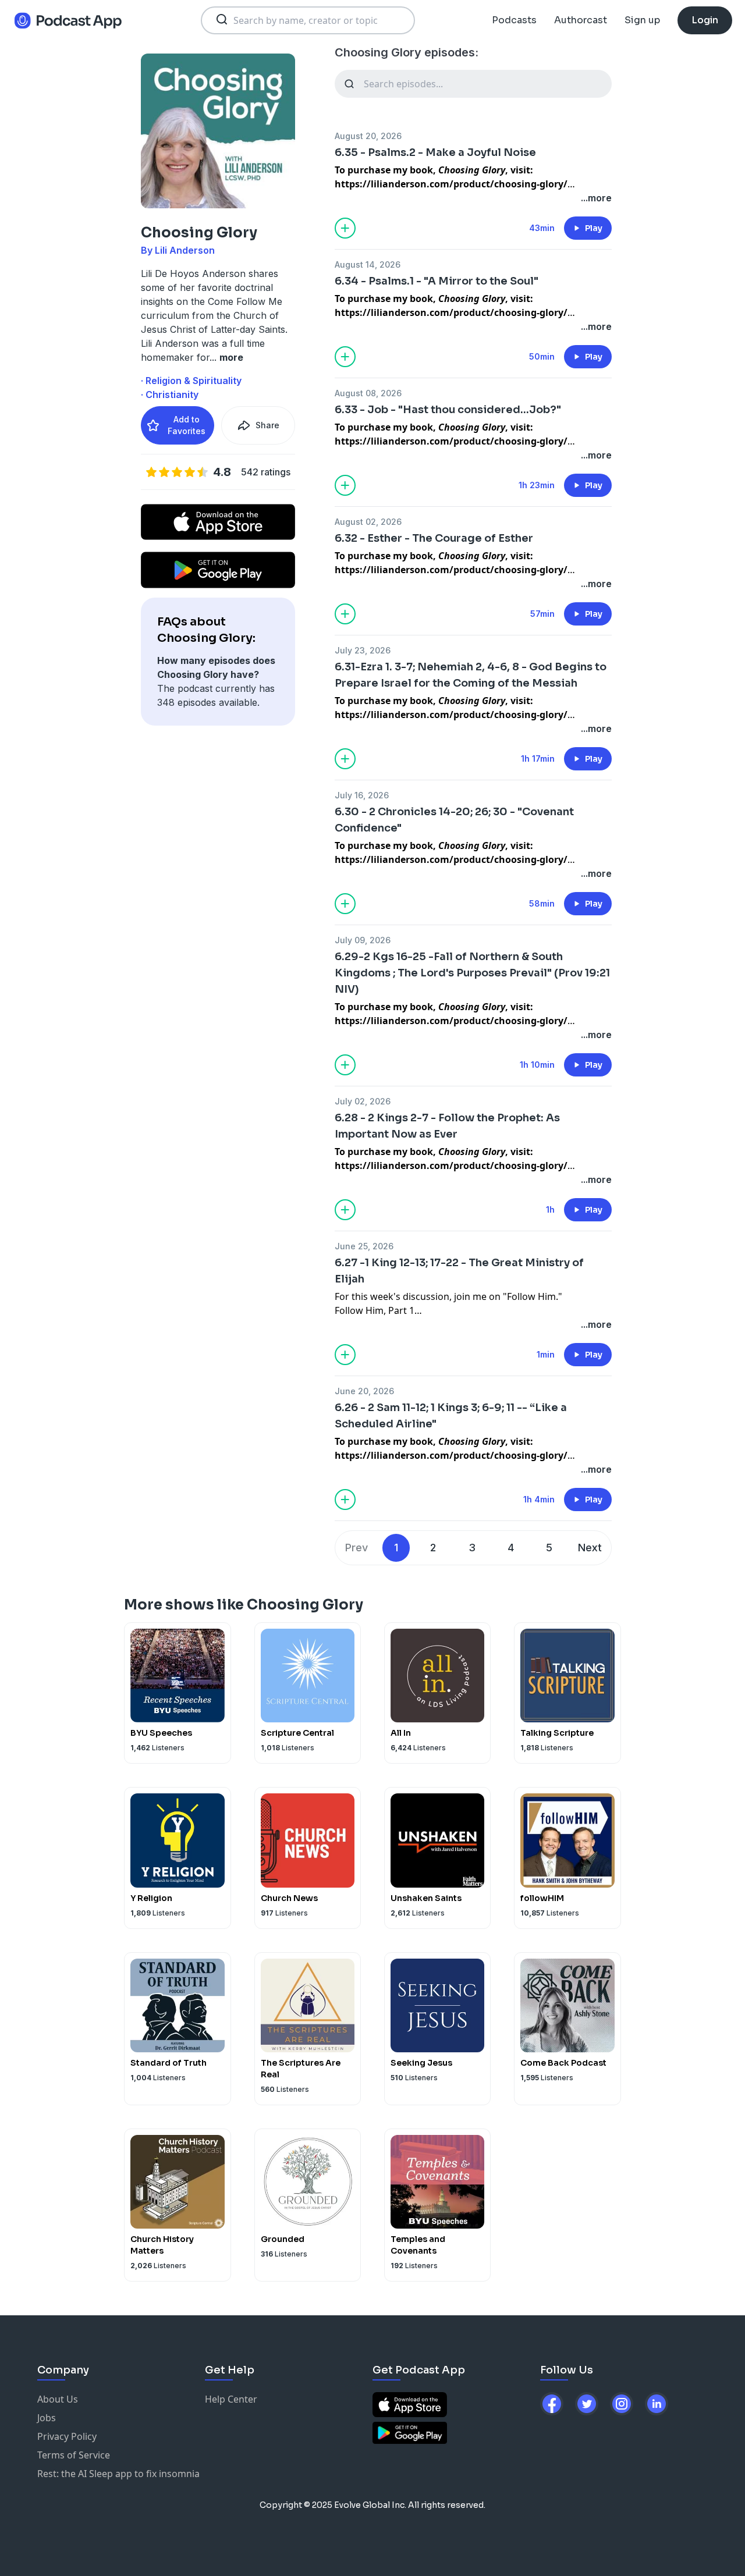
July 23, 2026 (363, 650)
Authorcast (581, 20)
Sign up (642, 20)
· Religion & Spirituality (191, 381)
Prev (356, 1548)
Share (267, 425)
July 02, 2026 (363, 1101)
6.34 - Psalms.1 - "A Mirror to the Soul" (437, 281)
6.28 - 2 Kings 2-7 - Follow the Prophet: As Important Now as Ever (447, 1126)
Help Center (231, 2399)
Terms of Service (74, 2455)
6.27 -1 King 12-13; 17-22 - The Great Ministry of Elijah (459, 1271)
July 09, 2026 (363, 940)
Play (594, 228)
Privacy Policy (67, 2436)
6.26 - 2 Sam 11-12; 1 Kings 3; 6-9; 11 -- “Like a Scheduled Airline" (451, 1416)
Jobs (47, 2418)
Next (590, 1548)
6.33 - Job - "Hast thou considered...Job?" (448, 410)
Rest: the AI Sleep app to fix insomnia (118, 2474)
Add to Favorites (187, 425)
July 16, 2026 (362, 795)
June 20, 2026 (364, 1391)
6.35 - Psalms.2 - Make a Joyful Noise (435, 152)
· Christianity (170, 395)
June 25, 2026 (364, 1246)
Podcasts (514, 20)
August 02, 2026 (368, 522)
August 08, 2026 (368, 393)
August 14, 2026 (368, 264)
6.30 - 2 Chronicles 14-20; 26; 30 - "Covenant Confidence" (454, 820)
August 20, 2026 (368, 136)
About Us (58, 2399)
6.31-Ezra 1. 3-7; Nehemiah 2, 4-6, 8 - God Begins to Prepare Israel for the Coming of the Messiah (471, 675)
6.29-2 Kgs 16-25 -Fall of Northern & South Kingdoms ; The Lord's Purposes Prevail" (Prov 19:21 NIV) (472, 973)
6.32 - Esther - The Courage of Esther (434, 538)
